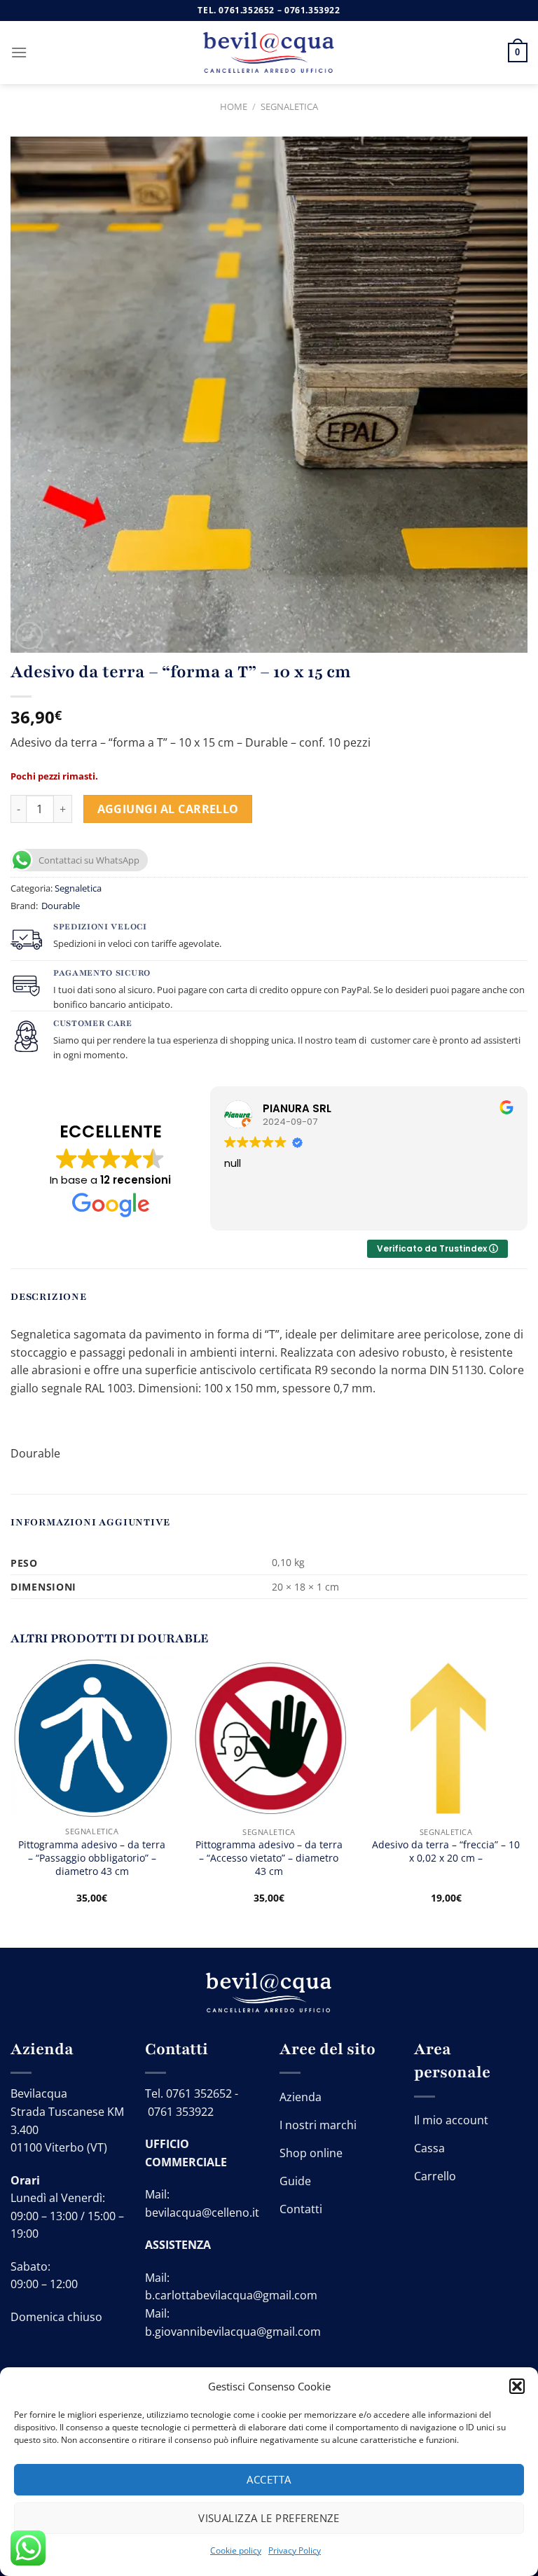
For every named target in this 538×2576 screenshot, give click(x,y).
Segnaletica (289, 106)
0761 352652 (199, 2093)
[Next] (527, 1792)
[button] (517, 2386)
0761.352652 (247, 10)
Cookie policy (236, 2550)
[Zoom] (29, 636)
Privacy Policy (295, 2550)
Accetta (269, 2479)
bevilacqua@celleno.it (202, 2213)
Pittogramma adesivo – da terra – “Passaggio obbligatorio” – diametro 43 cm (92, 1858)
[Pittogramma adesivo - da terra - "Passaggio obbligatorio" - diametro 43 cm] (92, 1738)
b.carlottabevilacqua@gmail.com (231, 2295)
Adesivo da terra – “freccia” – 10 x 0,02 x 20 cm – (446, 1851)
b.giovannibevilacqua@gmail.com (233, 2332)
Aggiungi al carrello (168, 809)
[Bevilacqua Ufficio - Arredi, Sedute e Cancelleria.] (269, 53)
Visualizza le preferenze (269, 2518)
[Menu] (19, 52)
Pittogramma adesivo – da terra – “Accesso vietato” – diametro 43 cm (269, 1858)
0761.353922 (312, 10)
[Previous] (11, 1792)
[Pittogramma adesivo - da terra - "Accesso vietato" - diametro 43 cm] (269, 1738)
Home (234, 106)
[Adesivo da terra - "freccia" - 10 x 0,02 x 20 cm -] (446, 1738)
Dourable (61, 906)
